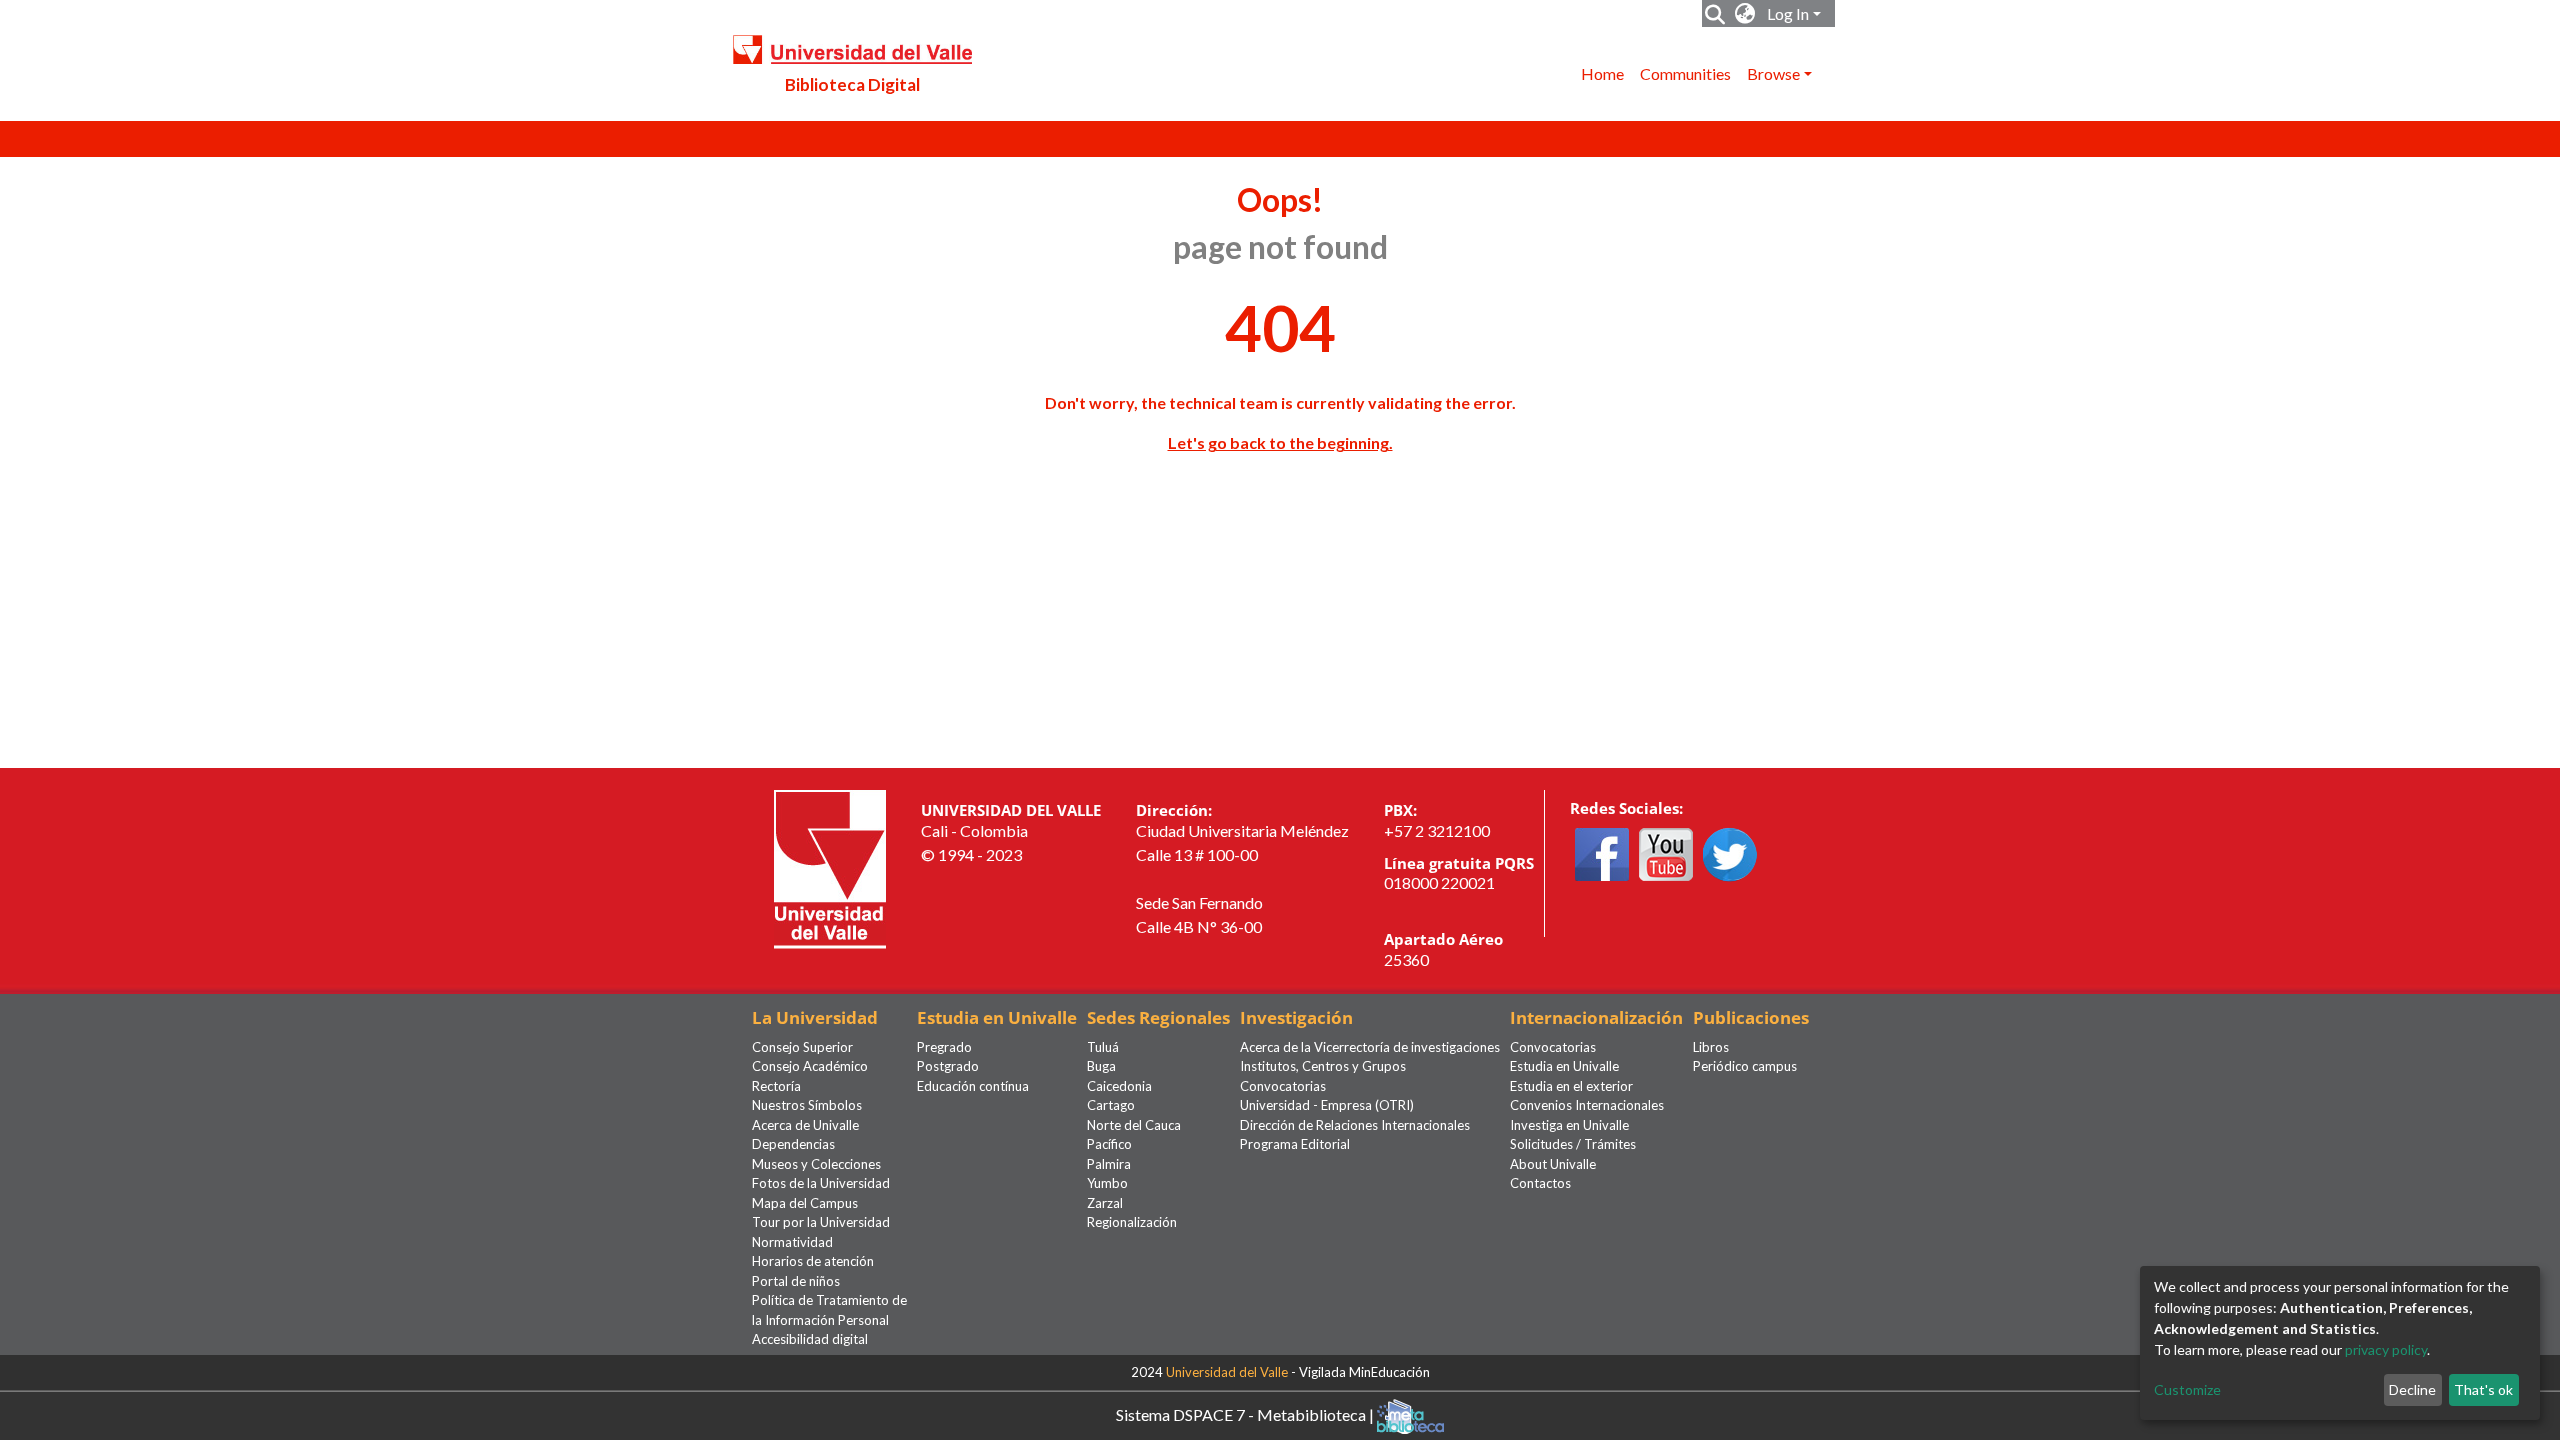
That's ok (2483, 1389)
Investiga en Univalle (1569, 1125)
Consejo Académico (810, 1066)
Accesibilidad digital (810, 1339)
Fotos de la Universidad (821, 1183)
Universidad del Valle (1227, 1372)
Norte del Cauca (1134, 1125)
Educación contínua (973, 1086)
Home (1602, 73)
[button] (1745, 14)
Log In (1788, 13)
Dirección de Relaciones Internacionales (1355, 1125)
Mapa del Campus (805, 1203)
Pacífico (1109, 1144)
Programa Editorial (1295, 1144)
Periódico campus (1745, 1066)
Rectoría (776, 1086)
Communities (1685, 73)
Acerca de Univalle (805, 1125)
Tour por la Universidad (821, 1222)
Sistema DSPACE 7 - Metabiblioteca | (1246, 1413)
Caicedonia (1119, 1086)
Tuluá (1103, 1047)
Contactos (1540, 1183)
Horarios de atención (813, 1261)
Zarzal (1105, 1203)
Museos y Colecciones (816, 1164)
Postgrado (948, 1066)
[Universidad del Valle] (830, 867)
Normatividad (792, 1242)
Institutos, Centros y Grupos (1323, 1066)
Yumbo (1107, 1183)
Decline (2412, 1389)
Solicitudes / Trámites (1573, 1144)
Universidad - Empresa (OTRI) (1327, 1105)
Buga (1101, 1066)
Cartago (1111, 1105)
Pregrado (944, 1047)
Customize (2187, 1389)
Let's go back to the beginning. (1280, 442)
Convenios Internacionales (1587, 1105)
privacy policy (2386, 1349)
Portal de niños (796, 1281)
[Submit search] (1715, 14)
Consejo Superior (802, 1047)
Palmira (1109, 1164)
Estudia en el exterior (1571, 1086)
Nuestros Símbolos (807, 1105)
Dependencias (793, 1144)
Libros (1711, 1047)
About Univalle (1553, 1164)
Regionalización (1132, 1222)
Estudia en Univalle (1564, 1066)
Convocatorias (1283, 1086)
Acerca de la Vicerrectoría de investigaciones (1370, 1047)
